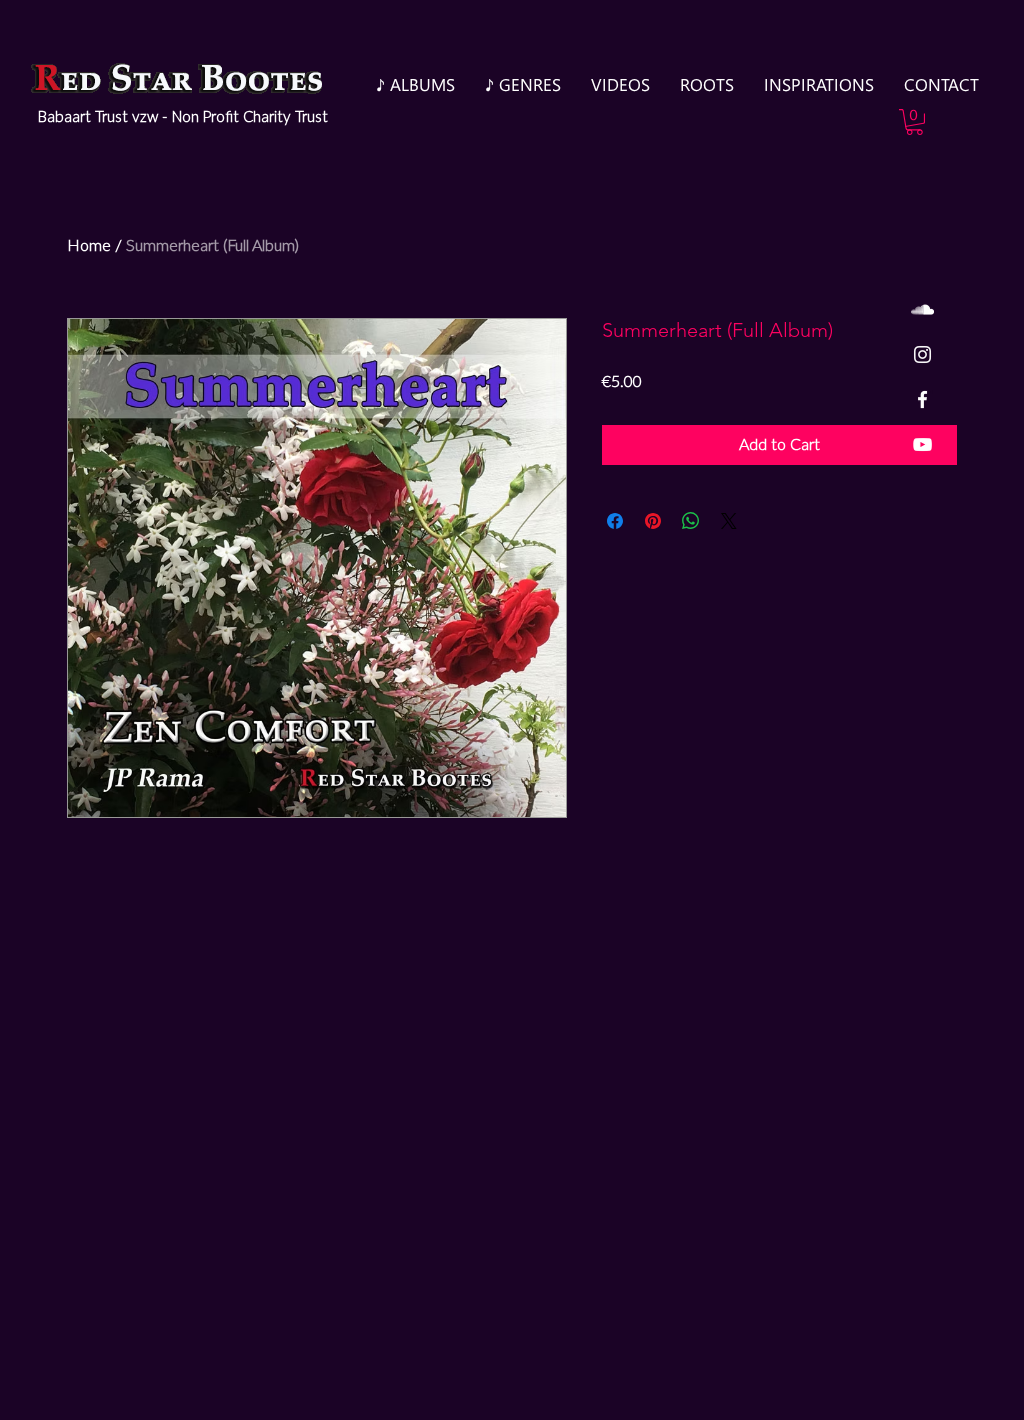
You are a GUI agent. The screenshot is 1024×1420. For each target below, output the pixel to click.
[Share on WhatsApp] (691, 521)
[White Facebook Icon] (922, 399)
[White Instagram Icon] (922, 354)
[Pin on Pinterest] (653, 521)
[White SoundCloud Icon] (922, 309)
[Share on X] (729, 521)
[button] (914, 122)
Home (89, 246)
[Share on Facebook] (615, 521)
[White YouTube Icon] (922, 444)
